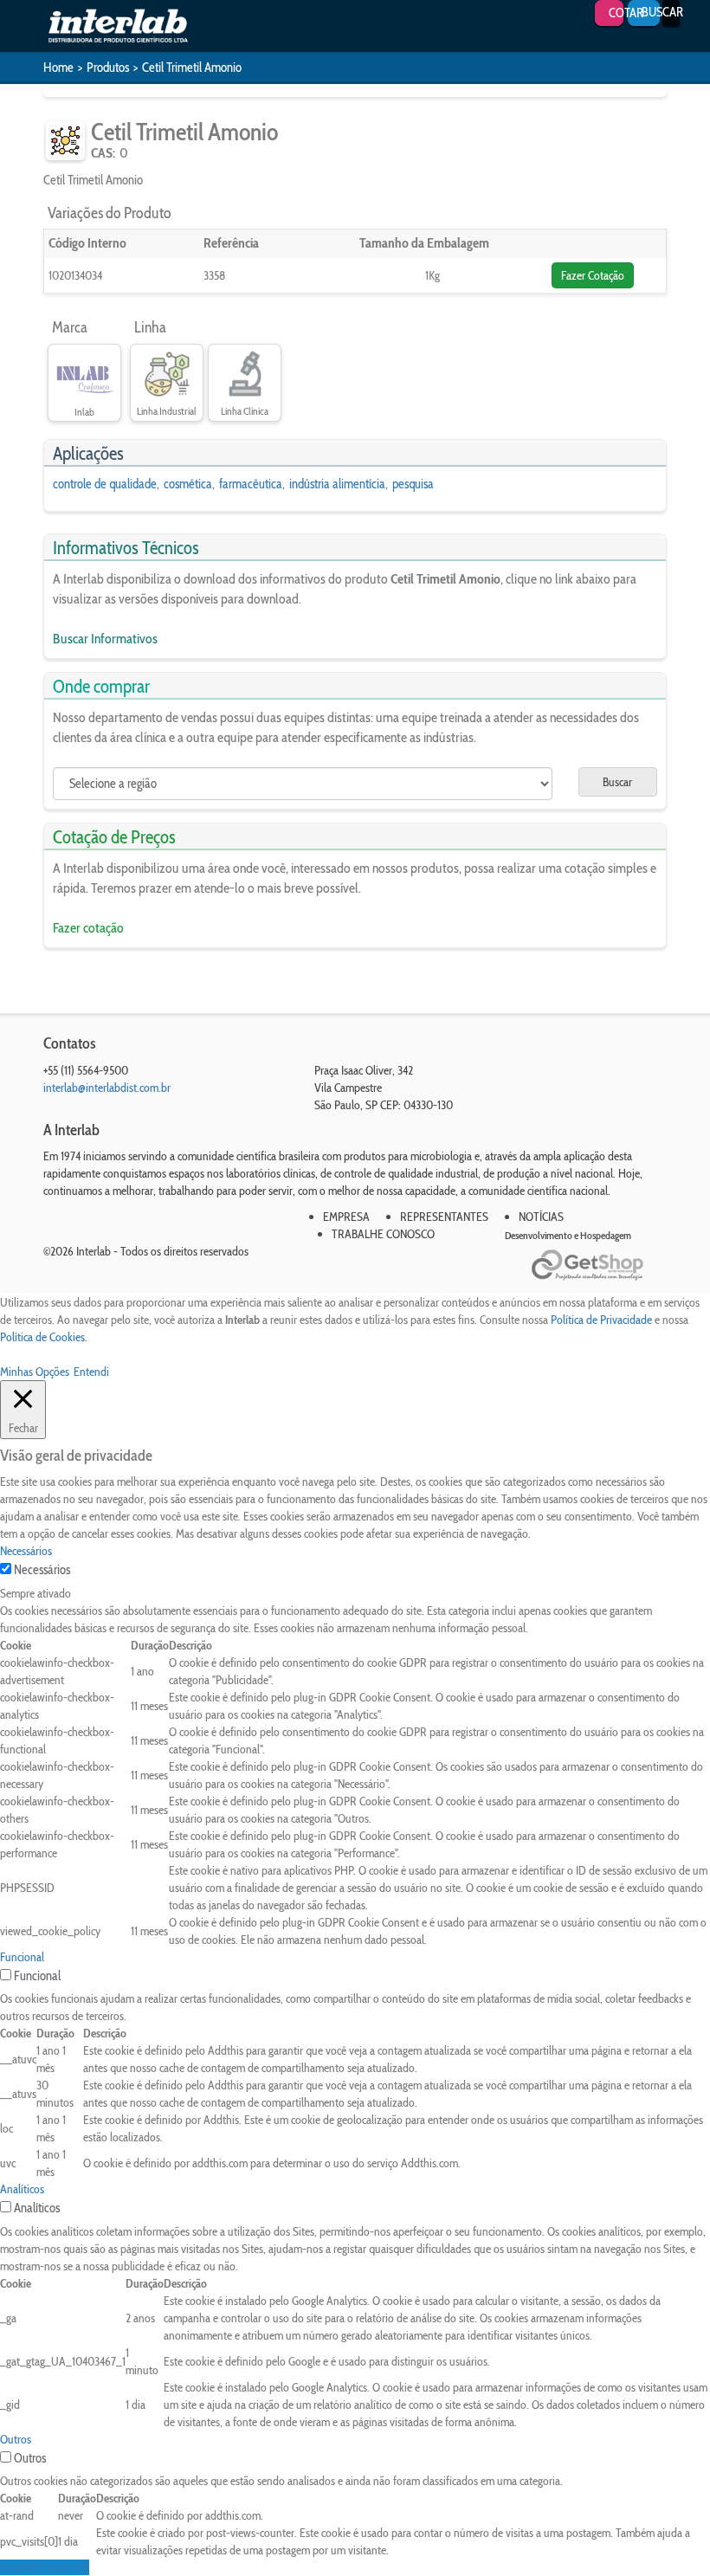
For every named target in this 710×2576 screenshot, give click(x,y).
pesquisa (413, 484)
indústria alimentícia (337, 484)
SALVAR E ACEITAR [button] (45, 2567)
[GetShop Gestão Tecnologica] (599, 1265)
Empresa (346, 1217)
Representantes (444, 1217)
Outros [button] (16, 2439)
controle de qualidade (105, 484)
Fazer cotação (88, 928)
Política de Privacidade (601, 1320)
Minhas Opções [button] (35, 1372)
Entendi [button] (91, 1372)
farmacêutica (251, 484)
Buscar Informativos (105, 639)
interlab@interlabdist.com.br (107, 1088)
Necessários (42, 1570)
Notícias (541, 1217)
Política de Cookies (42, 1337)
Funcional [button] (22, 1957)
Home (58, 68)
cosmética (188, 484)
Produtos (108, 68)
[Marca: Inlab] (84, 375)
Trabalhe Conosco (383, 1234)
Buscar (617, 782)
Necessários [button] (26, 1551)
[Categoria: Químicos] (65, 141)
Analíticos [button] (22, 2189)
